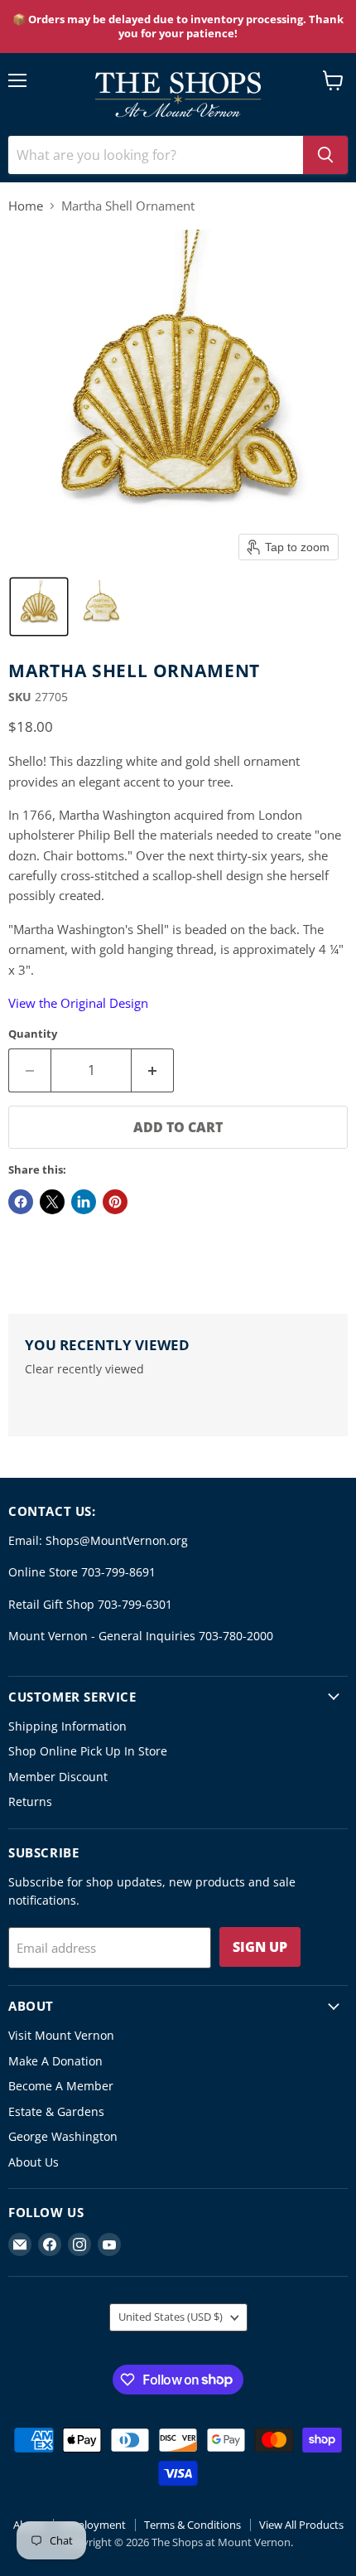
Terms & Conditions (192, 2525)
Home (26, 206)
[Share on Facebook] (21, 1202)
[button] (39, 607)
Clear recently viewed (84, 1369)
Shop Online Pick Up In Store (88, 1751)
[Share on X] (52, 1202)
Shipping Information (67, 1726)
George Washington (63, 2136)
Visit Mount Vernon (61, 2035)
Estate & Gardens (56, 2111)
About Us (34, 2162)
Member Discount (58, 1777)
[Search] (325, 155)
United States (171, 2317)
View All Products (301, 2525)
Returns (30, 1801)
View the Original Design (78, 1003)
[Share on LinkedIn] (84, 1202)
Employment (94, 2525)
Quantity (33, 1034)
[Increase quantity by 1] (153, 1070)
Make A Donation (55, 2061)
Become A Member (61, 2086)
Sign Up (260, 1947)
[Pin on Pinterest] (115, 1202)
